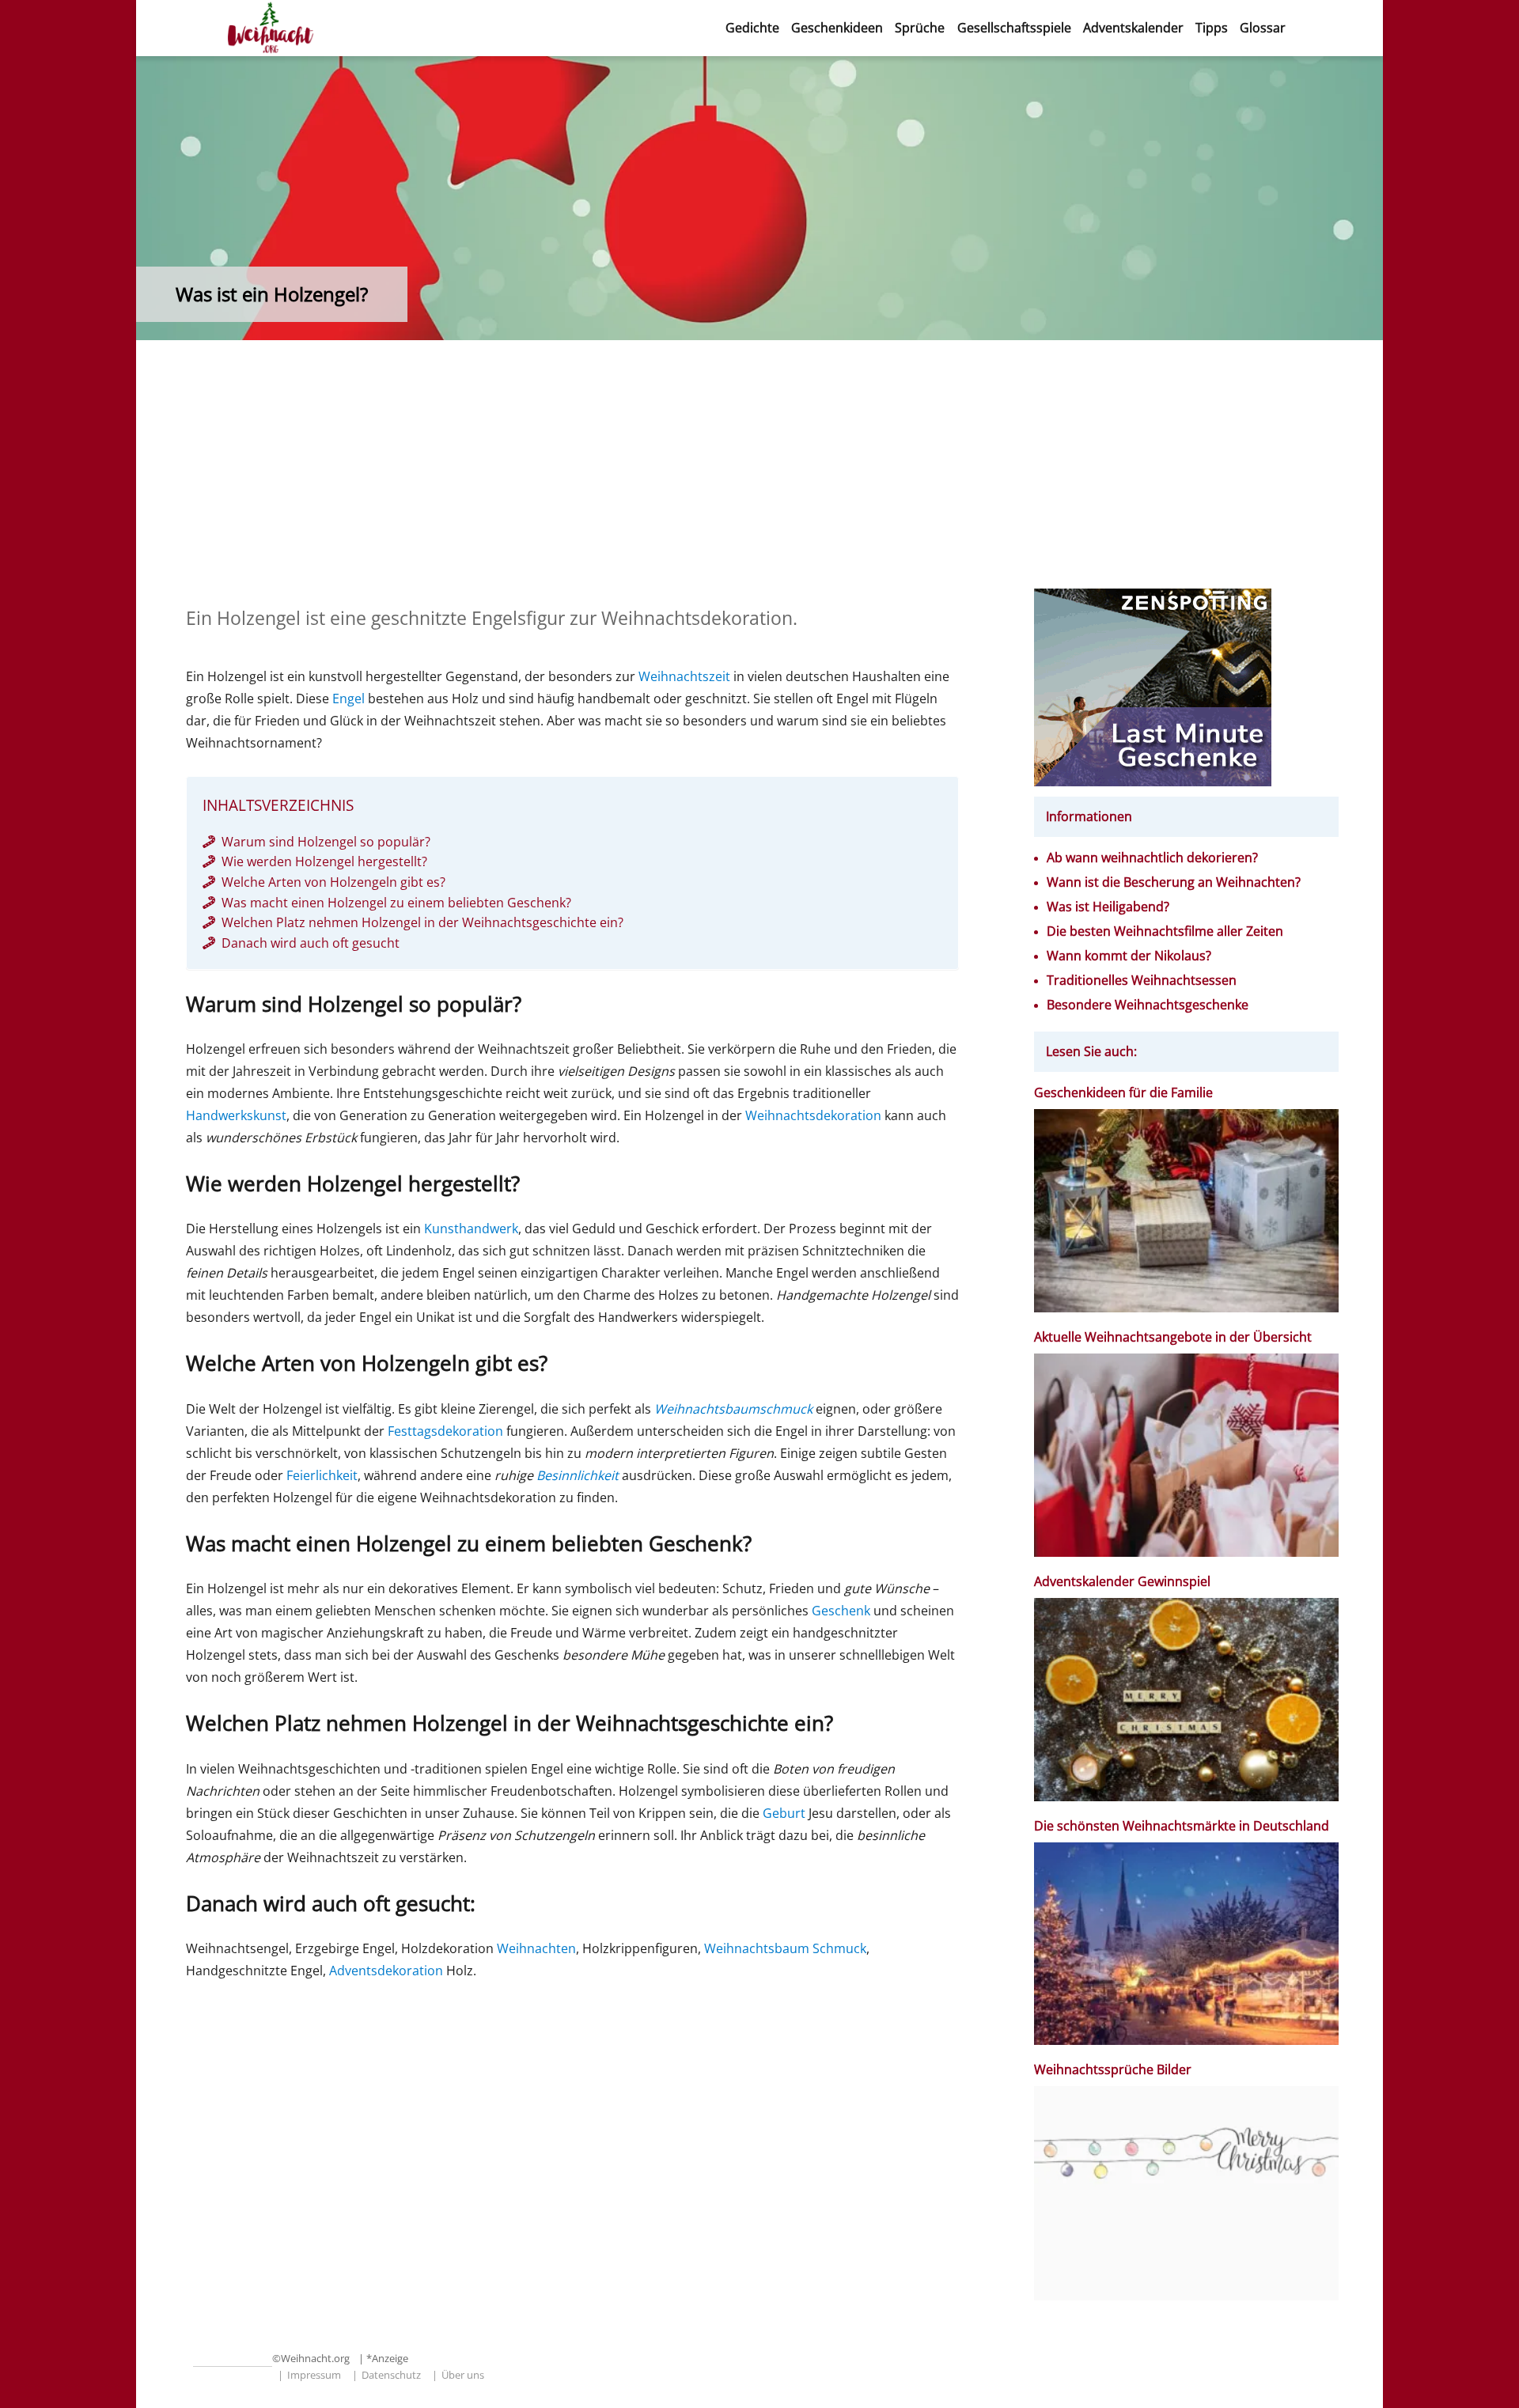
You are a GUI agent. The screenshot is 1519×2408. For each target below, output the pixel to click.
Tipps (1212, 28)
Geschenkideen (837, 28)
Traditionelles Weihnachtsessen (1142, 981)
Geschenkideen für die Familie (1123, 1093)
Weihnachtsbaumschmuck (733, 1409)
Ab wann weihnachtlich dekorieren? (1152, 858)
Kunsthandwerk (471, 1229)
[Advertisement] (759, 471)
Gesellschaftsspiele (1014, 28)
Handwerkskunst (236, 1115)
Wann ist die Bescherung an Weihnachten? (1174, 882)
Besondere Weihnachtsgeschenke (1148, 1005)
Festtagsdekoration (445, 1431)
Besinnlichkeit (578, 1475)
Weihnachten (536, 1948)
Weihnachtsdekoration (813, 1115)
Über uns (463, 2375)
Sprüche (920, 28)
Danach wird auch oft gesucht (311, 943)
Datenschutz (391, 2375)
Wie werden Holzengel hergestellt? (324, 861)
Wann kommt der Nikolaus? (1129, 956)
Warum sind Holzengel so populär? (326, 842)
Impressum (314, 2375)
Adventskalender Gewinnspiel (1122, 1582)
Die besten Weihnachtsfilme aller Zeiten (1165, 931)
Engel (348, 699)
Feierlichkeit (322, 1475)
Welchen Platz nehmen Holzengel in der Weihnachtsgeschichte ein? (422, 922)
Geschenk (841, 1611)
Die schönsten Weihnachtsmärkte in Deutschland (1183, 1826)
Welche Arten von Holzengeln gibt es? (333, 882)
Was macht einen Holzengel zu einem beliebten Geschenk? (396, 903)
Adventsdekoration (386, 1971)
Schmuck (839, 1948)
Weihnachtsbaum (757, 1948)
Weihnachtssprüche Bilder (1113, 2070)
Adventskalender (1133, 28)
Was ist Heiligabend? (1108, 907)
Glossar (1263, 28)
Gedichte (752, 28)
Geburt (784, 1813)
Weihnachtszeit (684, 676)
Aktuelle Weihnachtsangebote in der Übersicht (1173, 1337)
